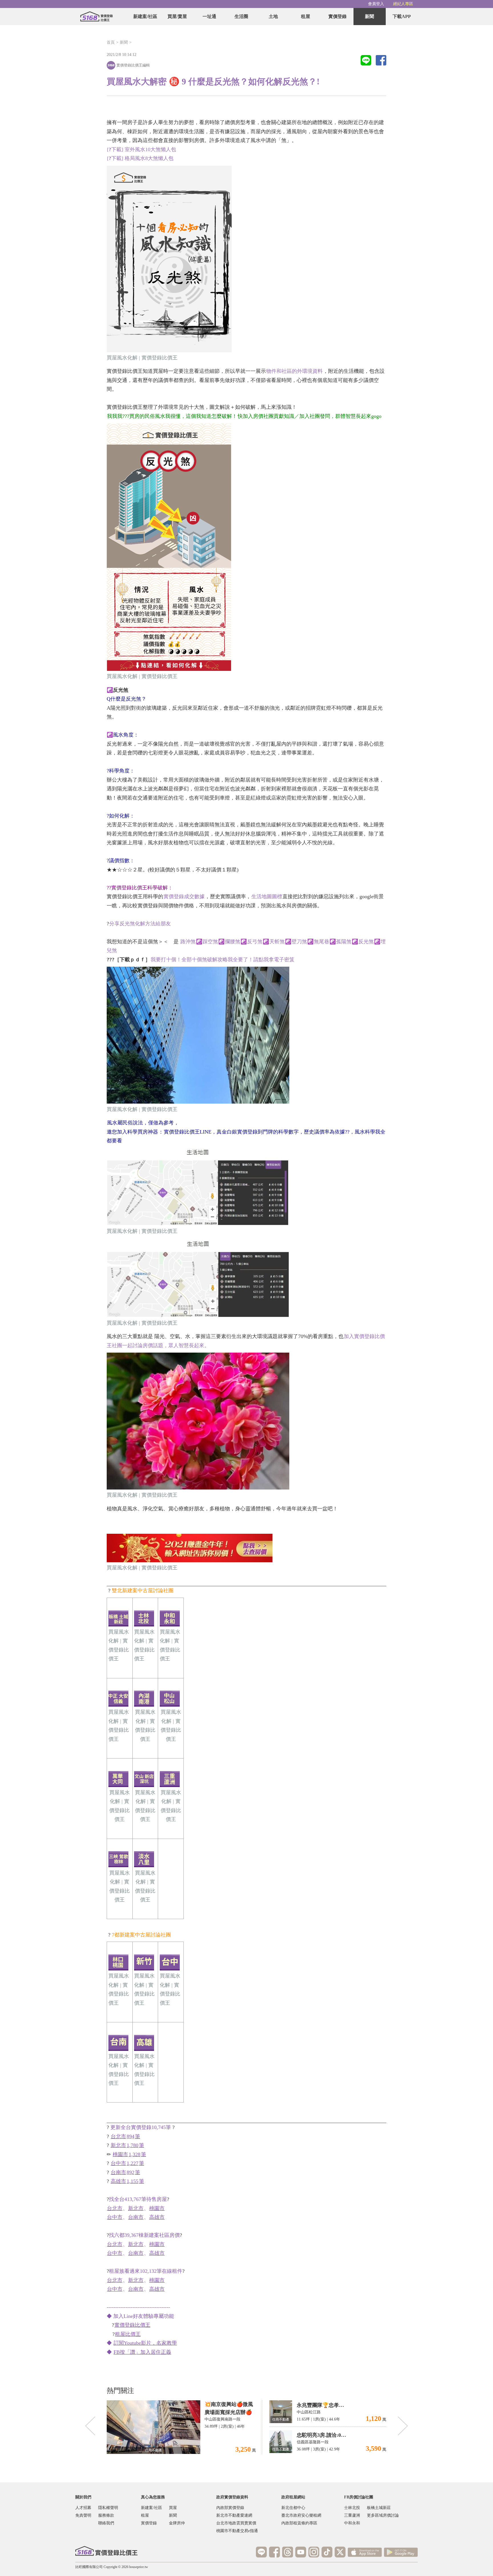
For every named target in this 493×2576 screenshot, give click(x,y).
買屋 (173, 2508)
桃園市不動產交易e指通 (237, 2531)
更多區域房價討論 (383, 2515)
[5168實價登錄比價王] (106, 2551)
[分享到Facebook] (381, 61)
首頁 (111, 42)
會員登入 (376, 4)
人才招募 (83, 2508)
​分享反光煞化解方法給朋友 (140, 924)
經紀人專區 (403, 4)
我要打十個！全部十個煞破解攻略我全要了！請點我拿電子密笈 (223, 960)
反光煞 (366, 942)
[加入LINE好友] (261, 2552)
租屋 (306, 16)
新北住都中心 (293, 2508)
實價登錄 (338, 16)
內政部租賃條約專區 (299, 2523)
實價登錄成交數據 (184, 897)
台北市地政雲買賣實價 (236, 2523)
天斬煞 (277, 942)
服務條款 (106, 2515)
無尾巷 (322, 942)
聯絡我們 (106, 2523)
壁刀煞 (299, 942)
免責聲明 (83, 2515)
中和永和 (352, 2523)
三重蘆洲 (352, 2515)
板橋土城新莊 (379, 2508)
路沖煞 (188, 942)
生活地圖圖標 (267, 897)
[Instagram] (314, 2552)
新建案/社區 (145, 16)
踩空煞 (210, 942)
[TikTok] (327, 2552)
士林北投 (352, 2508)
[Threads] (288, 2552)
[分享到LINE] (366, 61)
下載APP (402, 16)
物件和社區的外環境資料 (294, 371)
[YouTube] (301, 2552)
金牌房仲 (177, 2523)
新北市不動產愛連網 (234, 2515)
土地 (273, 16)
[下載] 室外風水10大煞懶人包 (142, 149)
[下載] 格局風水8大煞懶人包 (140, 158)
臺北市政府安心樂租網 (301, 2515)
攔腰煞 (233, 942)
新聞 (369, 16)
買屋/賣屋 (177, 16)
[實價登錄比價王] (96, 17)
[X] (340, 2552)
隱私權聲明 (108, 2508)
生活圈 (241, 16)
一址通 (209, 16)
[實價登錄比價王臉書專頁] (274, 2552)
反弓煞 (255, 942)
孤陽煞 (344, 942)
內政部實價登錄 (230, 2508)
